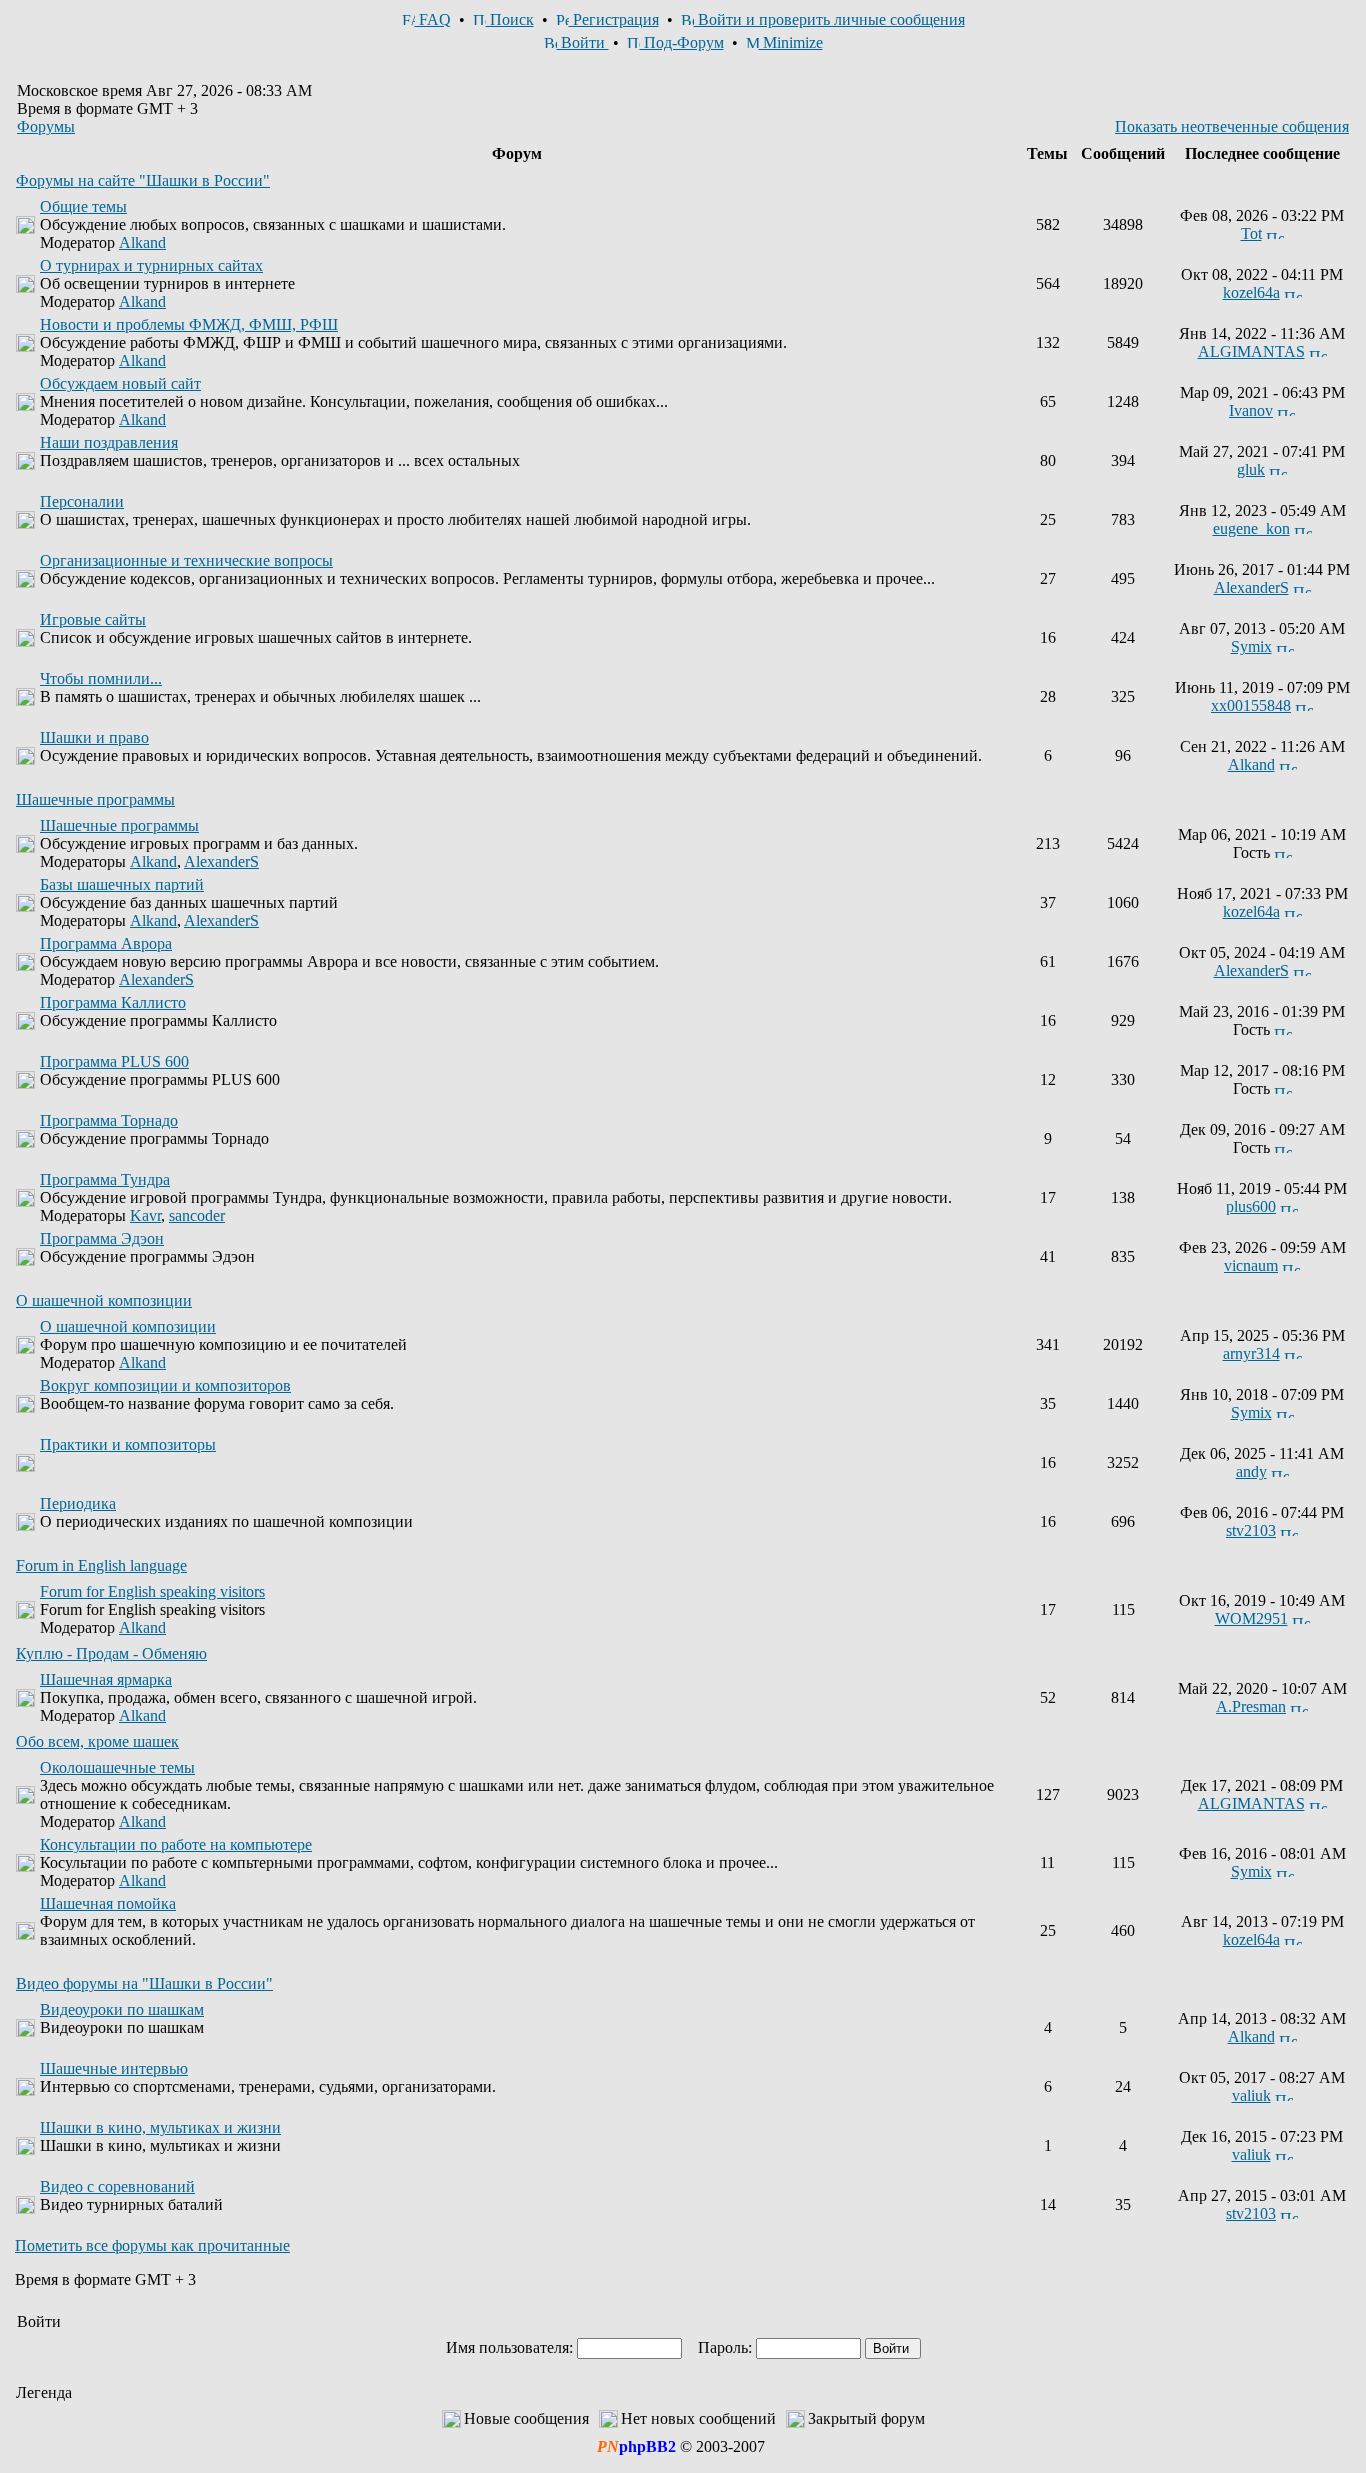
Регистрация (614, 19)
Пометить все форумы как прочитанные (152, 2245)
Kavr (145, 1215)
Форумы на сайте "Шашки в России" (143, 180)
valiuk (1251, 2095)
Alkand (142, 242)
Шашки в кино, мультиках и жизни (160, 2127)
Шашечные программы (95, 799)
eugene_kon (1251, 528)
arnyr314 (1251, 1353)
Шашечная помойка (108, 1903)
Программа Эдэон (102, 1238)
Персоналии (82, 501)
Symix (1251, 646)
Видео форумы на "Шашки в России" (144, 1983)
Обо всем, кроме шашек (97, 1741)
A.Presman (1251, 1706)
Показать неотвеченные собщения (1232, 126)
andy (1251, 1471)
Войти (583, 42)
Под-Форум (682, 42)
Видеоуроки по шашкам (122, 2009)
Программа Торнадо (109, 1120)
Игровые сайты (93, 619)
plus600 (1251, 1206)
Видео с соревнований (117, 2186)
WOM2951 (1251, 1618)
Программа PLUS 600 (114, 1061)
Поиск (510, 19)
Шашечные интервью (114, 2068)
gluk (1251, 469)
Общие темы (83, 206)
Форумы (46, 126)
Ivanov (1251, 410)
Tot (1251, 233)
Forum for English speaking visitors (152, 1591)
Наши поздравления (109, 442)
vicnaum (1251, 1265)
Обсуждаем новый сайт (120, 383)
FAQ (433, 19)
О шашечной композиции (104, 1300)
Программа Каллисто (113, 1002)
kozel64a (1251, 292)
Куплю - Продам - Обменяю (111, 1653)
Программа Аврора (106, 943)
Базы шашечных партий (122, 884)
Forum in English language (101, 1565)
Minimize (791, 42)
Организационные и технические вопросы (186, 560)
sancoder (197, 1215)
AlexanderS (1251, 587)
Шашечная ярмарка (106, 1679)
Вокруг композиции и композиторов (165, 1385)
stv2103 (1251, 1530)
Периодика (78, 1503)
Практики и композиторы (128, 1444)
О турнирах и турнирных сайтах (151, 265)
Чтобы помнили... (101, 678)
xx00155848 (1251, 705)
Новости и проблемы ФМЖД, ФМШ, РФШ (189, 324)
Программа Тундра (105, 1179)
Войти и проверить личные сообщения (829, 19)
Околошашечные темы (117, 1767)
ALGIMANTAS (1251, 351)
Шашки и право (94, 737)
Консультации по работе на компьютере (176, 1844)
